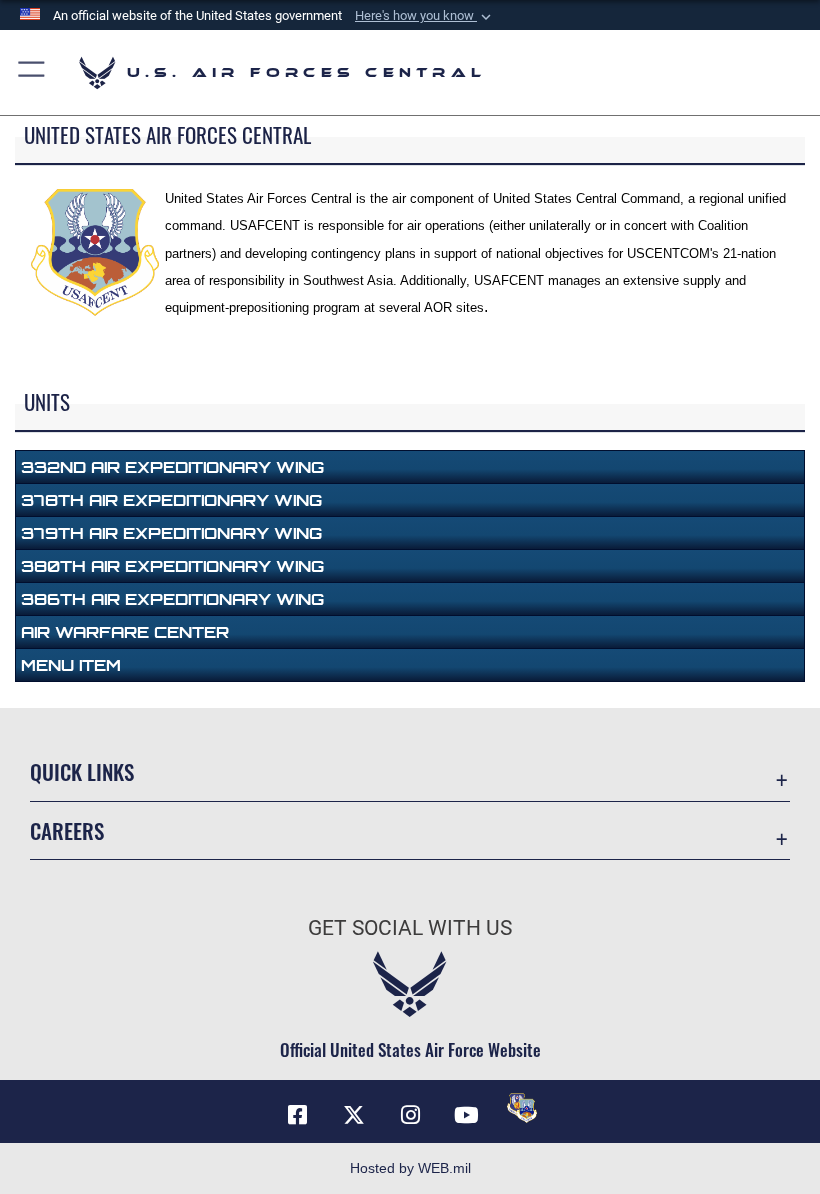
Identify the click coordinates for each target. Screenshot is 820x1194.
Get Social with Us (410, 928)
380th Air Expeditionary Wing (172, 566)
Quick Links (82, 771)
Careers (67, 830)
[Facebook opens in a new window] (298, 1115)
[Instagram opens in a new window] (410, 1115)
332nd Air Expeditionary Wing (172, 467)
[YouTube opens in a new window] (466, 1115)
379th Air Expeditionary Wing (171, 533)
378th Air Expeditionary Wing (171, 500)
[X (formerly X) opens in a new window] (354, 1115)
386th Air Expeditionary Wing (172, 599)
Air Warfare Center (125, 632)
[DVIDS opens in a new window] (522, 1108)
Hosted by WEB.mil (410, 1168)
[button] (425, 16)
